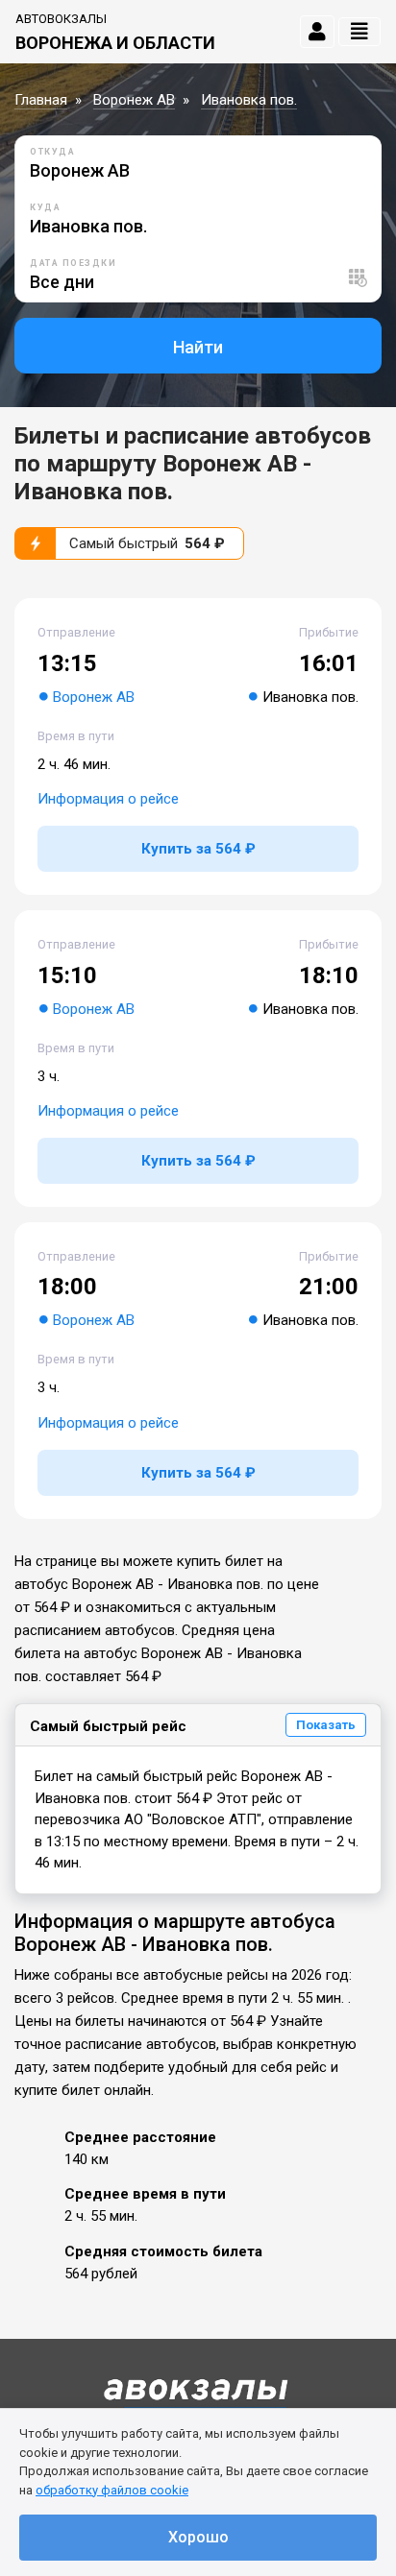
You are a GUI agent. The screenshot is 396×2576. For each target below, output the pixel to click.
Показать (326, 1725)
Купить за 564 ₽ (198, 849)
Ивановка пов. (249, 100)
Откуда (52, 152)
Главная (41, 100)
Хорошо (198, 2537)
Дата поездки (73, 263)
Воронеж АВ (134, 100)
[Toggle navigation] (359, 32)
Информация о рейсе (108, 799)
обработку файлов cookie (112, 2490)
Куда (45, 207)
